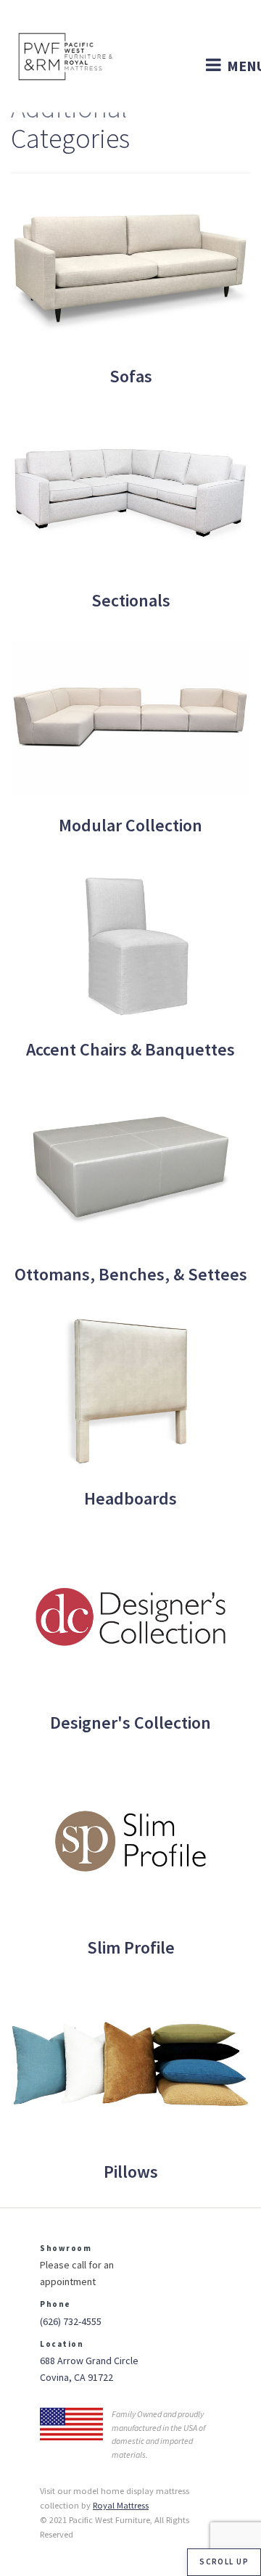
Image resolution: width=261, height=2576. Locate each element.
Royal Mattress (121, 2505)
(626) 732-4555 (71, 2321)
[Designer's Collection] (130, 1616)
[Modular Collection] (130, 717)
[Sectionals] (130, 493)
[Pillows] (130, 2065)
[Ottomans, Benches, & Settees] (130, 1166)
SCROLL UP (224, 2561)
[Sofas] (130, 269)
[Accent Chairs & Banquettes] (130, 942)
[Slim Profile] (130, 1840)
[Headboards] (130, 1391)
